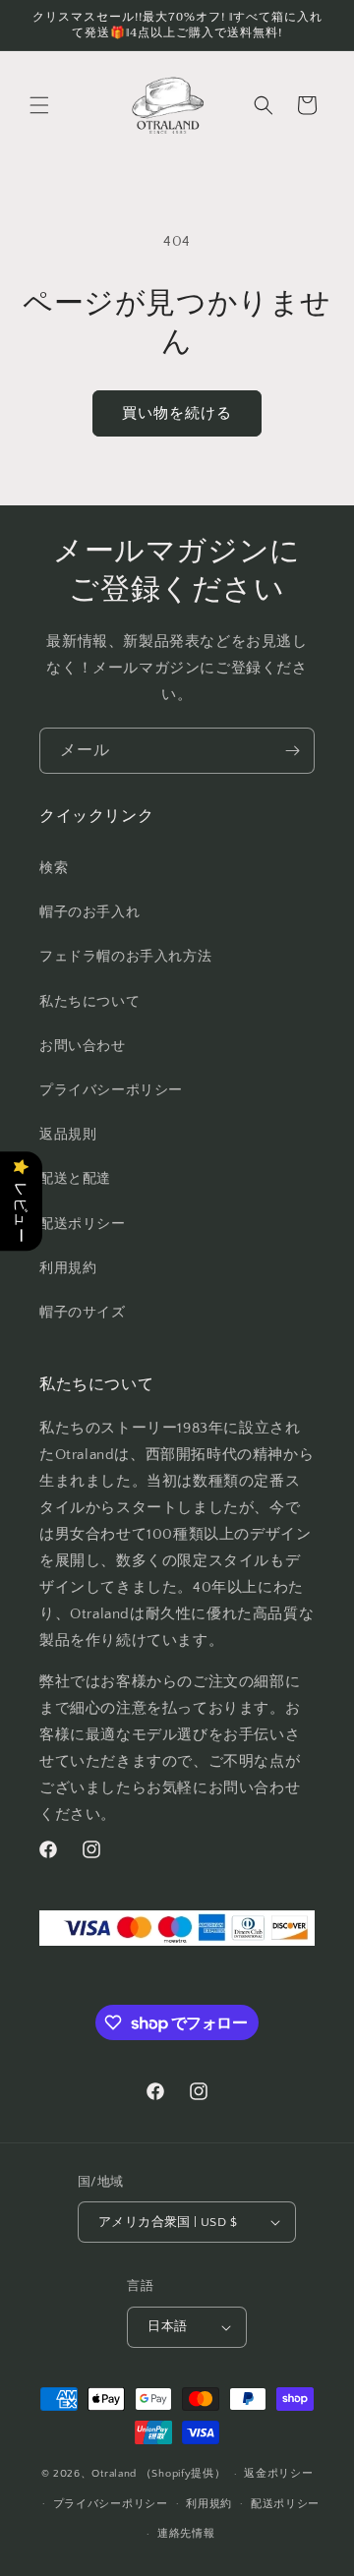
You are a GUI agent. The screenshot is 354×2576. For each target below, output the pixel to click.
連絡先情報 (186, 2534)
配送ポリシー (285, 2504)
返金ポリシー (278, 2474)
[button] (39, 105)
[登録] (292, 751)
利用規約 (209, 2504)
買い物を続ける (177, 413)
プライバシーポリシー (111, 2504)
